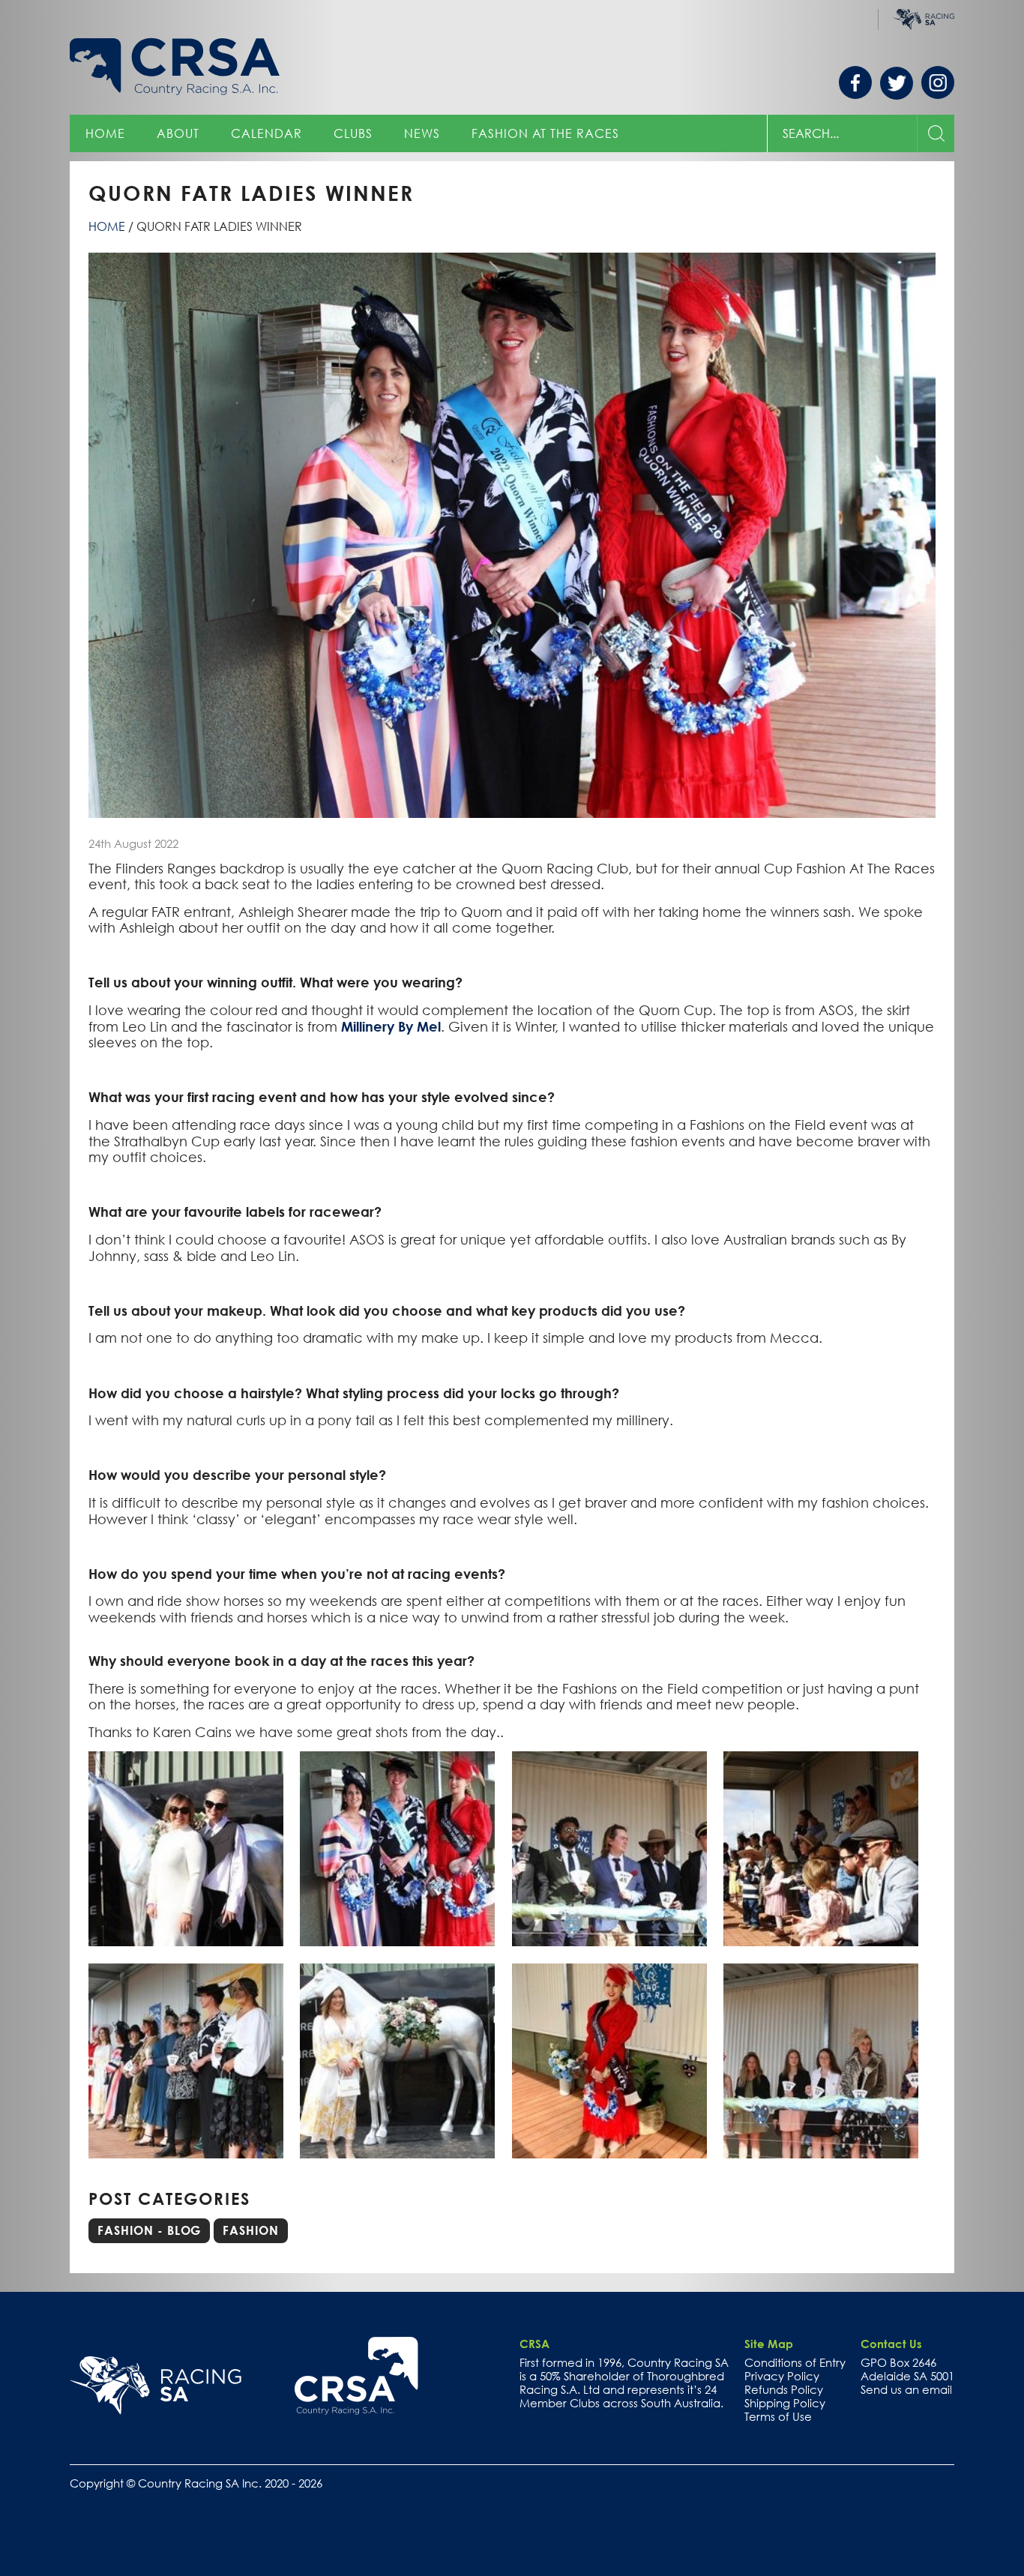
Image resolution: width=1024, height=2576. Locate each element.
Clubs (353, 133)
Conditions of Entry (795, 2362)
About (178, 133)
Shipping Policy (785, 2403)
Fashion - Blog (149, 2230)
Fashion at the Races (545, 133)
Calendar (266, 133)
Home (105, 133)
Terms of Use (778, 2416)
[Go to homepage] (356, 2376)
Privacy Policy (782, 2376)
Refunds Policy (784, 2389)
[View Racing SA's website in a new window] (156, 2386)
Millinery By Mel (391, 1026)
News (422, 133)
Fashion (251, 2230)
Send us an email (906, 2389)
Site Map (769, 2344)
